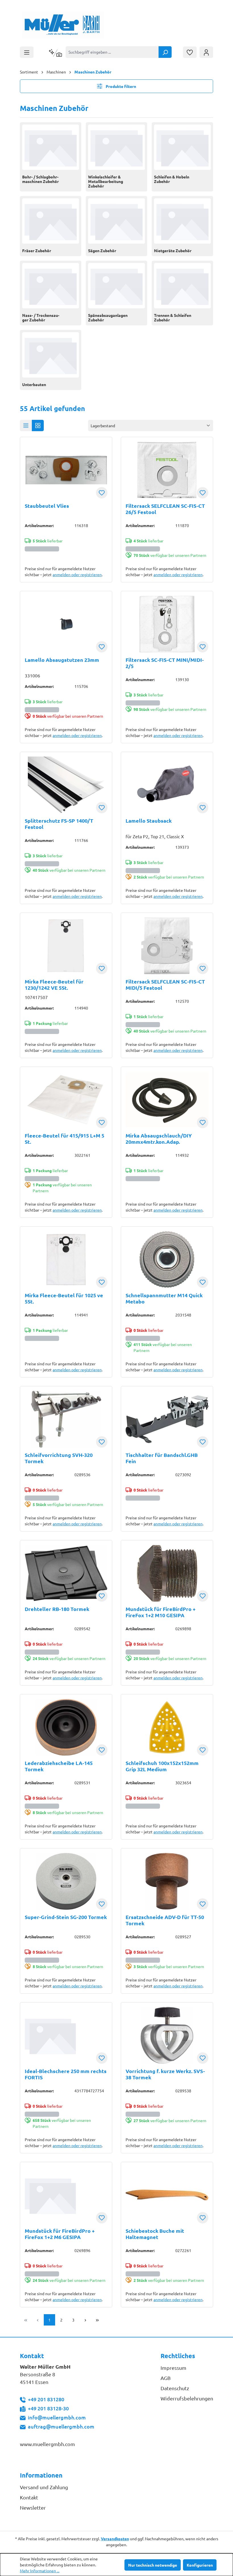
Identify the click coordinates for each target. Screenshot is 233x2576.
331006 (32, 675)
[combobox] (112, 52)
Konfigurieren (200, 2565)
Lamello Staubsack (149, 821)
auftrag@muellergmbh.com (61, 2426)
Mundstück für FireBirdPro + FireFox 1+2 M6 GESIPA (60, 2234)
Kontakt (29, 2497)
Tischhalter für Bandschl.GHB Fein (162, 1458)
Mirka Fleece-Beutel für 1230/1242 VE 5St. (54, 985)
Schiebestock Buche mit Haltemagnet (155, 2234)
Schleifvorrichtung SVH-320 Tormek (59, 1458)
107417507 (36, 997)
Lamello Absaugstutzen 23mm (62, 660)
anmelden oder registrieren (77, 574)
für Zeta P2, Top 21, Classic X (155, 836)
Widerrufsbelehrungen (187, 2398)
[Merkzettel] (190, 52)
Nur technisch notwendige (153, 2565)
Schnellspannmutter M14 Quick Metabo (164, 1298)
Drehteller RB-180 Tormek (57, 1609)
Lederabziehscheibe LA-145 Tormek (59, 1766)
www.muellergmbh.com (47, 2444)
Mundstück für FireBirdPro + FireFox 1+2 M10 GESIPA (161, 1612)
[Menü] (27, 52)
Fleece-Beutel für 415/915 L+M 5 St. (65, 1139)
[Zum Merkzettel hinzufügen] (102, 493)
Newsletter (33, 2507)
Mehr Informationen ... (40, 2571)
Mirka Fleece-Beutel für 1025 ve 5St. (64, 1298)
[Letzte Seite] (97, 2320)
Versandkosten (115, 2539)
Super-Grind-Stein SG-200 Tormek (66, 1917)
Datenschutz (175, 2388)
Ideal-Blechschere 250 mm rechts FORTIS (66, 2074)
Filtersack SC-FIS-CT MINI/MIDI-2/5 (165, 663)
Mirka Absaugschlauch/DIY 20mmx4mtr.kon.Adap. (159, 1139)
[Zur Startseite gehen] (63, 25)
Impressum (173, 2368)
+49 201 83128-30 (48, 2408)
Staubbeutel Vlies (47, 506)
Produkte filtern (120, 86)
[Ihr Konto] (206, 52)
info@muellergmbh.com (57, 2417)
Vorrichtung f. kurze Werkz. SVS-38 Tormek (165, 2074)
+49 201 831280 (46, 2399)
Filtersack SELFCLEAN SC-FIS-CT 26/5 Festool (165, 509)
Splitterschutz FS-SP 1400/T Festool (59, 824)
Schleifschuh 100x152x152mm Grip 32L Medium (162, 1766)
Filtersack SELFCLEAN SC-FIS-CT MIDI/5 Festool (165, 985)
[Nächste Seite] (85, 2320)
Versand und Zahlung (44, 2487)
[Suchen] (165, 52)
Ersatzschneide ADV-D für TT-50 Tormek (165, 1920)
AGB (166, 2378)
